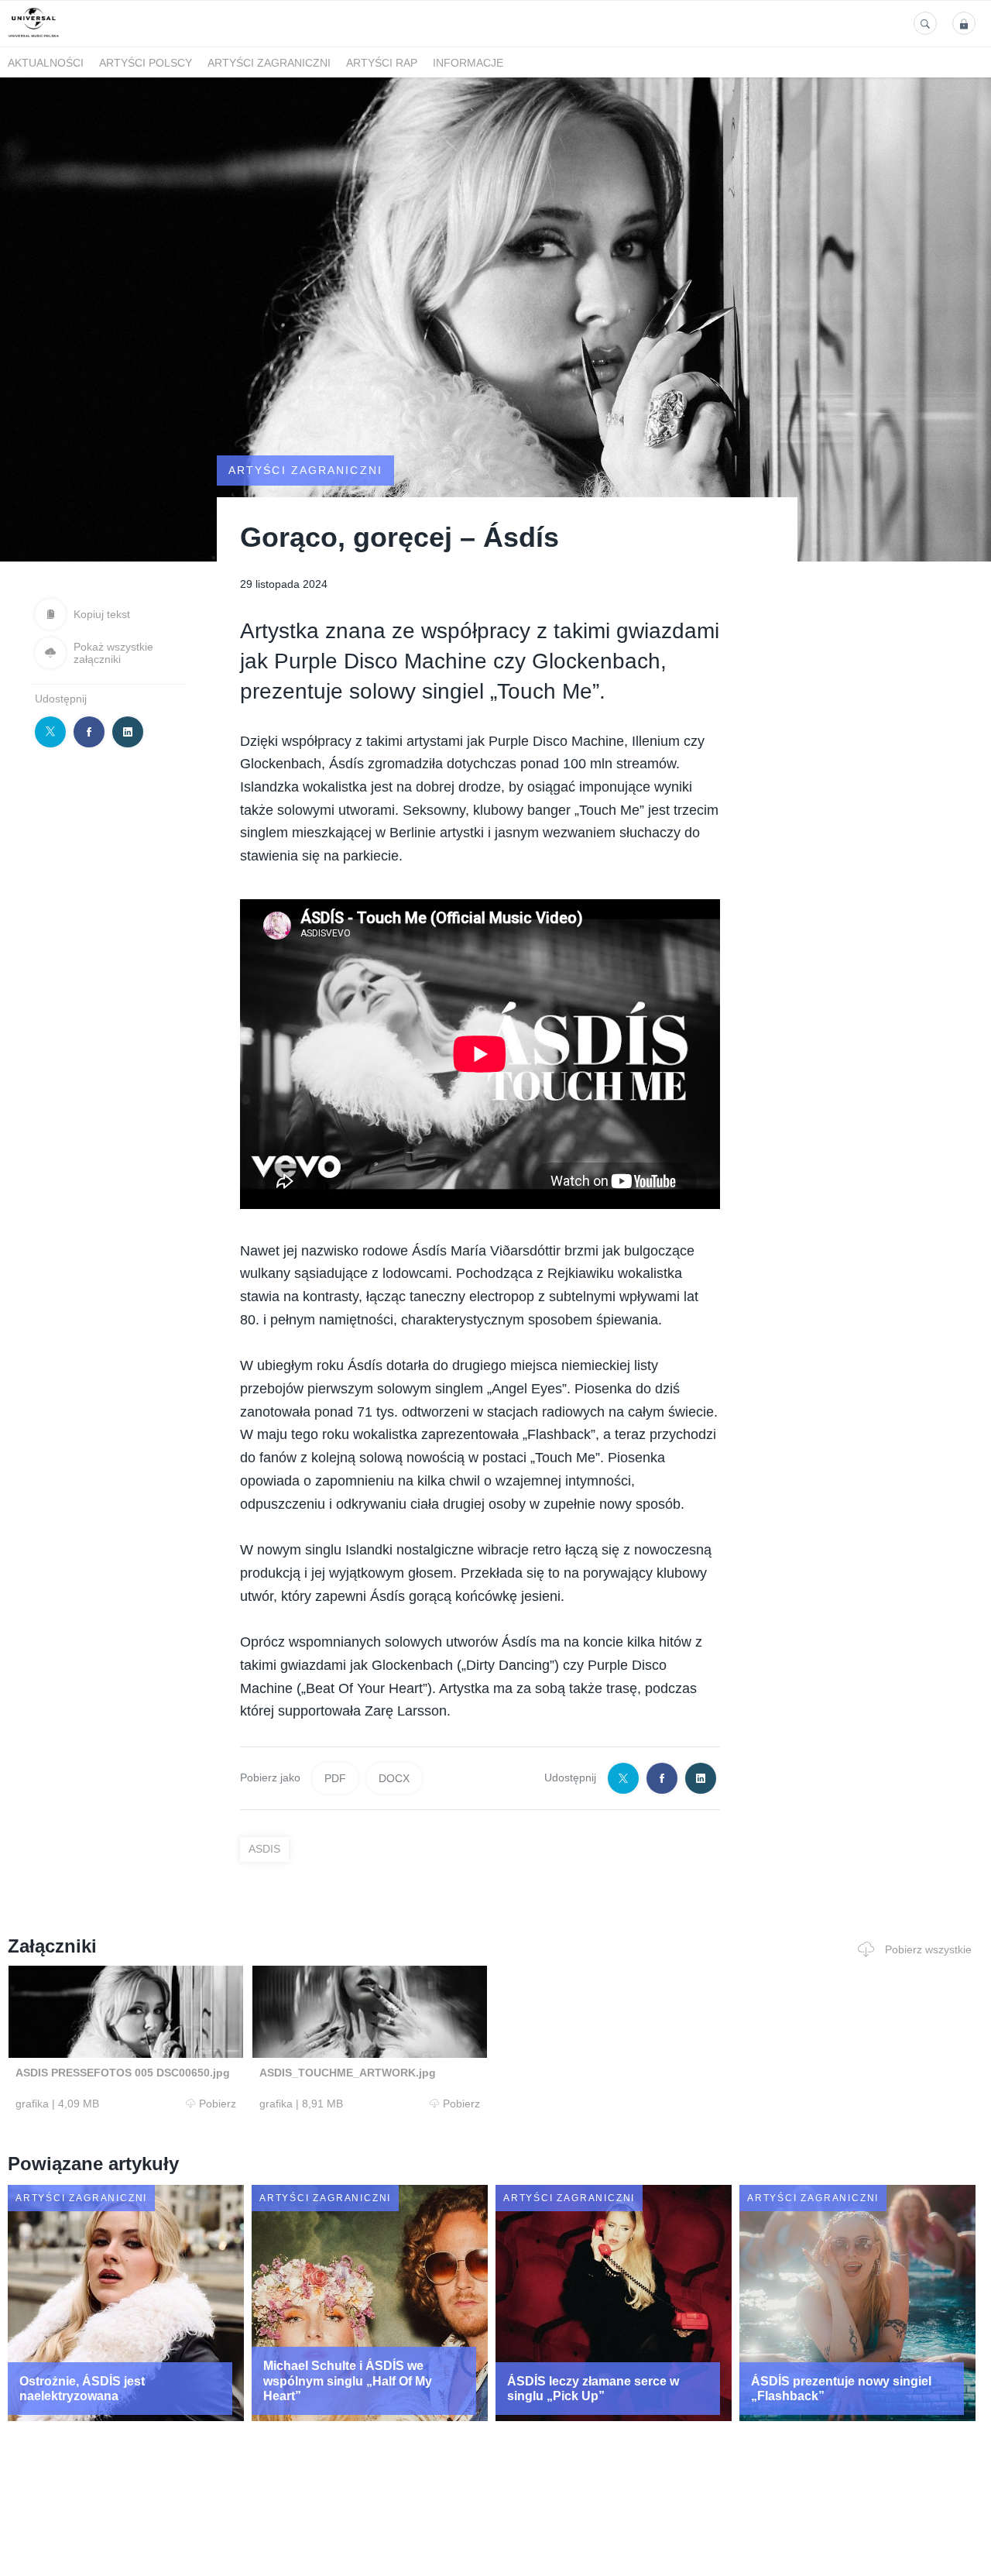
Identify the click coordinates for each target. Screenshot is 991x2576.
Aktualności (46, 63)
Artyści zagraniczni (269, 63)
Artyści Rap (382, 63)
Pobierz (218, 2104)
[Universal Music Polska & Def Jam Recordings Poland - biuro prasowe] (34, 38)
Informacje (468, 63)
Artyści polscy (146, 63)
